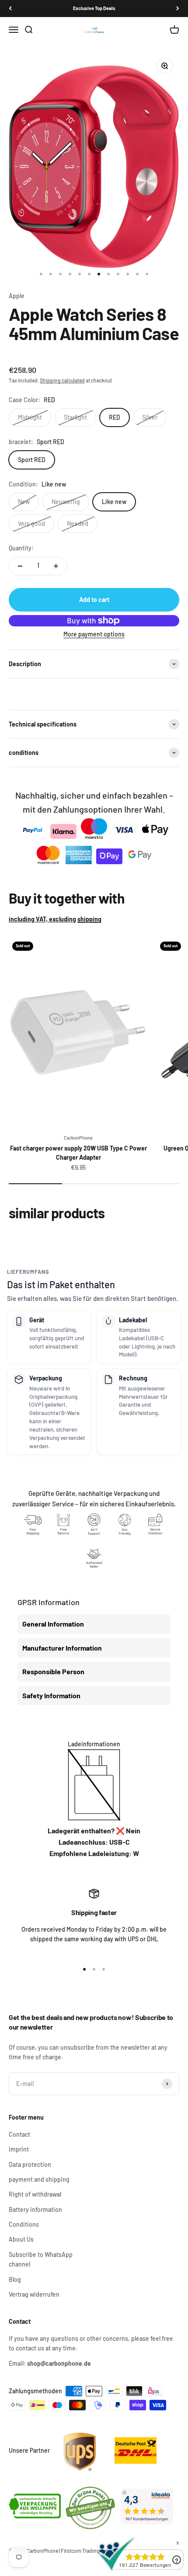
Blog (15, 2279)
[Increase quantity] (56, 566)
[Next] (178, 9)
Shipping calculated (62, 380)
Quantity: (21, 548)
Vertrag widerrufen (34, 2294)
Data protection (30, 2164)
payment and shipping (39, 2179)
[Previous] (10, 9)
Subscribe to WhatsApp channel (41, 2259)
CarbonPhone (78, 1138)
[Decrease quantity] (20, 566)
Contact (19, 2134)
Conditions (24, 2224)
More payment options (94, 634)
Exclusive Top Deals (94, 8)
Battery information (35, 2209)
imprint (19, 2149)
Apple (17, 296)
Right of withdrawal (35, 2194)
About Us (21, 2239)
